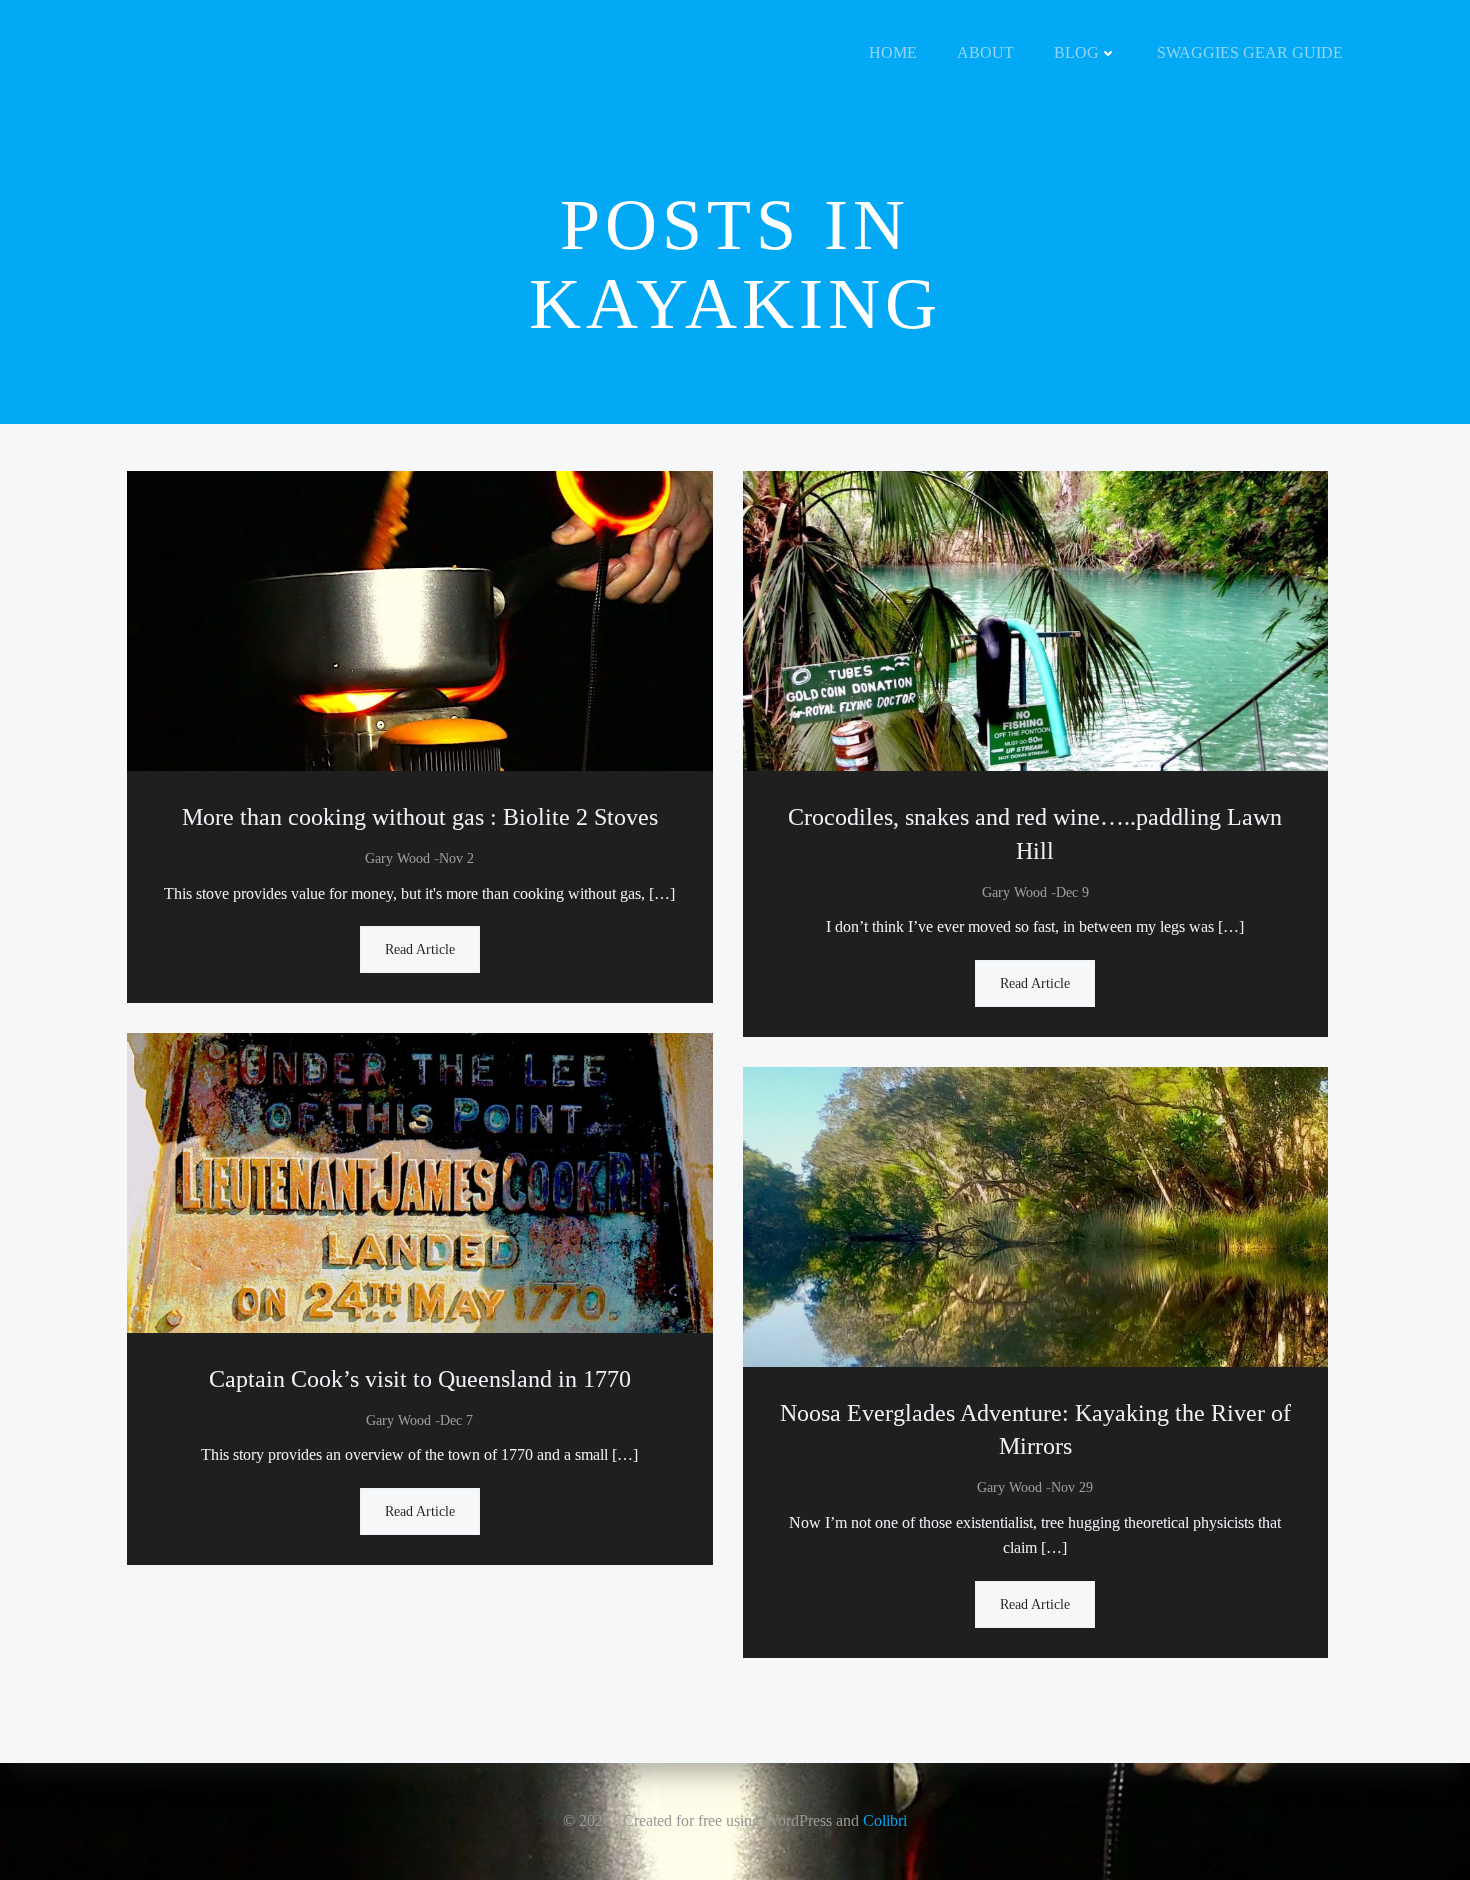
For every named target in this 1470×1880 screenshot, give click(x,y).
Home (893, 52)
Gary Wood (397, 858)
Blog (1076, 52)
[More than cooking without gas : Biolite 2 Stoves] (420, 619)
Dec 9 (1072, 892)
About (985, 52)
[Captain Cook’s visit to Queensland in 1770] (420, 1181)
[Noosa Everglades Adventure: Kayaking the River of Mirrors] (1036, 1214)
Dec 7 (456, 1420)
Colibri (885, 1820)
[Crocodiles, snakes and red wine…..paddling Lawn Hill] (1036, 619)
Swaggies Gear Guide (1250, 52)
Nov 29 (1072, 1487)
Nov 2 (456, 858)
